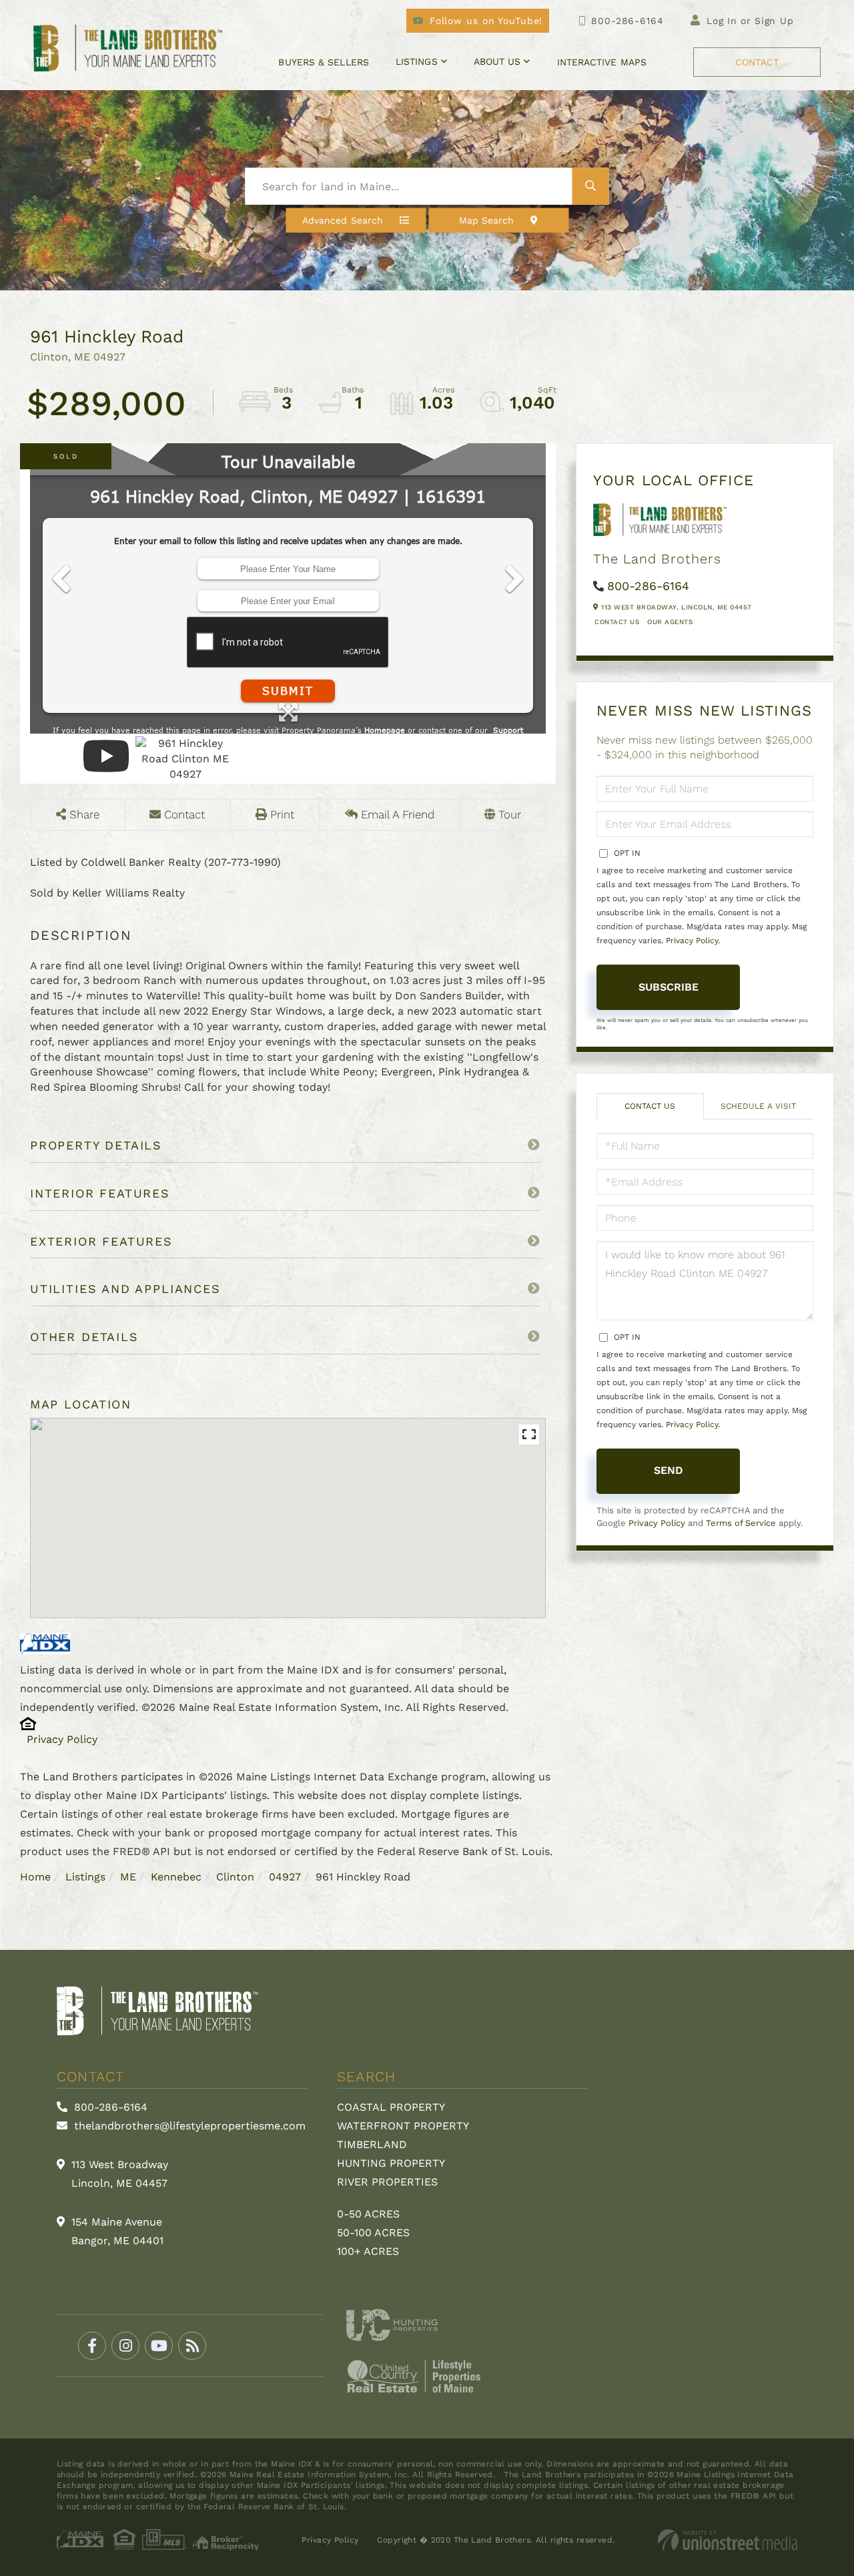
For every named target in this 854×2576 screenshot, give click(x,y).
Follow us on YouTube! (486, 21)
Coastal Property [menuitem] (391, 2107)
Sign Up (774, 21)
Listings (85, 1877)
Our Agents (670, 622)
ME (128, 1877)
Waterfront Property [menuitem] (403, 2126)
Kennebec (176, 1877)
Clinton (235, 1877)
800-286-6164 (627, 21)
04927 (285, 1877)
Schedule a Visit (758, 1106)
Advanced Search (343, 220)
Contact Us (617, 622)
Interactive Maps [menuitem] (602, 62)
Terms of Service (741, 1523)
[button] (591, 187)
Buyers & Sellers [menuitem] (323, 62)
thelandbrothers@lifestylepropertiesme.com (188, 2126)
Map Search (487, 220)
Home (35, 1877)
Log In (722, 21)
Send (669, 1470)
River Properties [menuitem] (387, 2182)
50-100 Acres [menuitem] (373, 2233)
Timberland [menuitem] (372, 2144)
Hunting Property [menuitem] (391, 2163)
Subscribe (669, 987)
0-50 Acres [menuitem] (368, 2214)
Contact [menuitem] (757, 62)
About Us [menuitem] (497, 61)
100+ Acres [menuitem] (368, 2251)
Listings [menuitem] (417, 61)
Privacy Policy (62, 1739)
